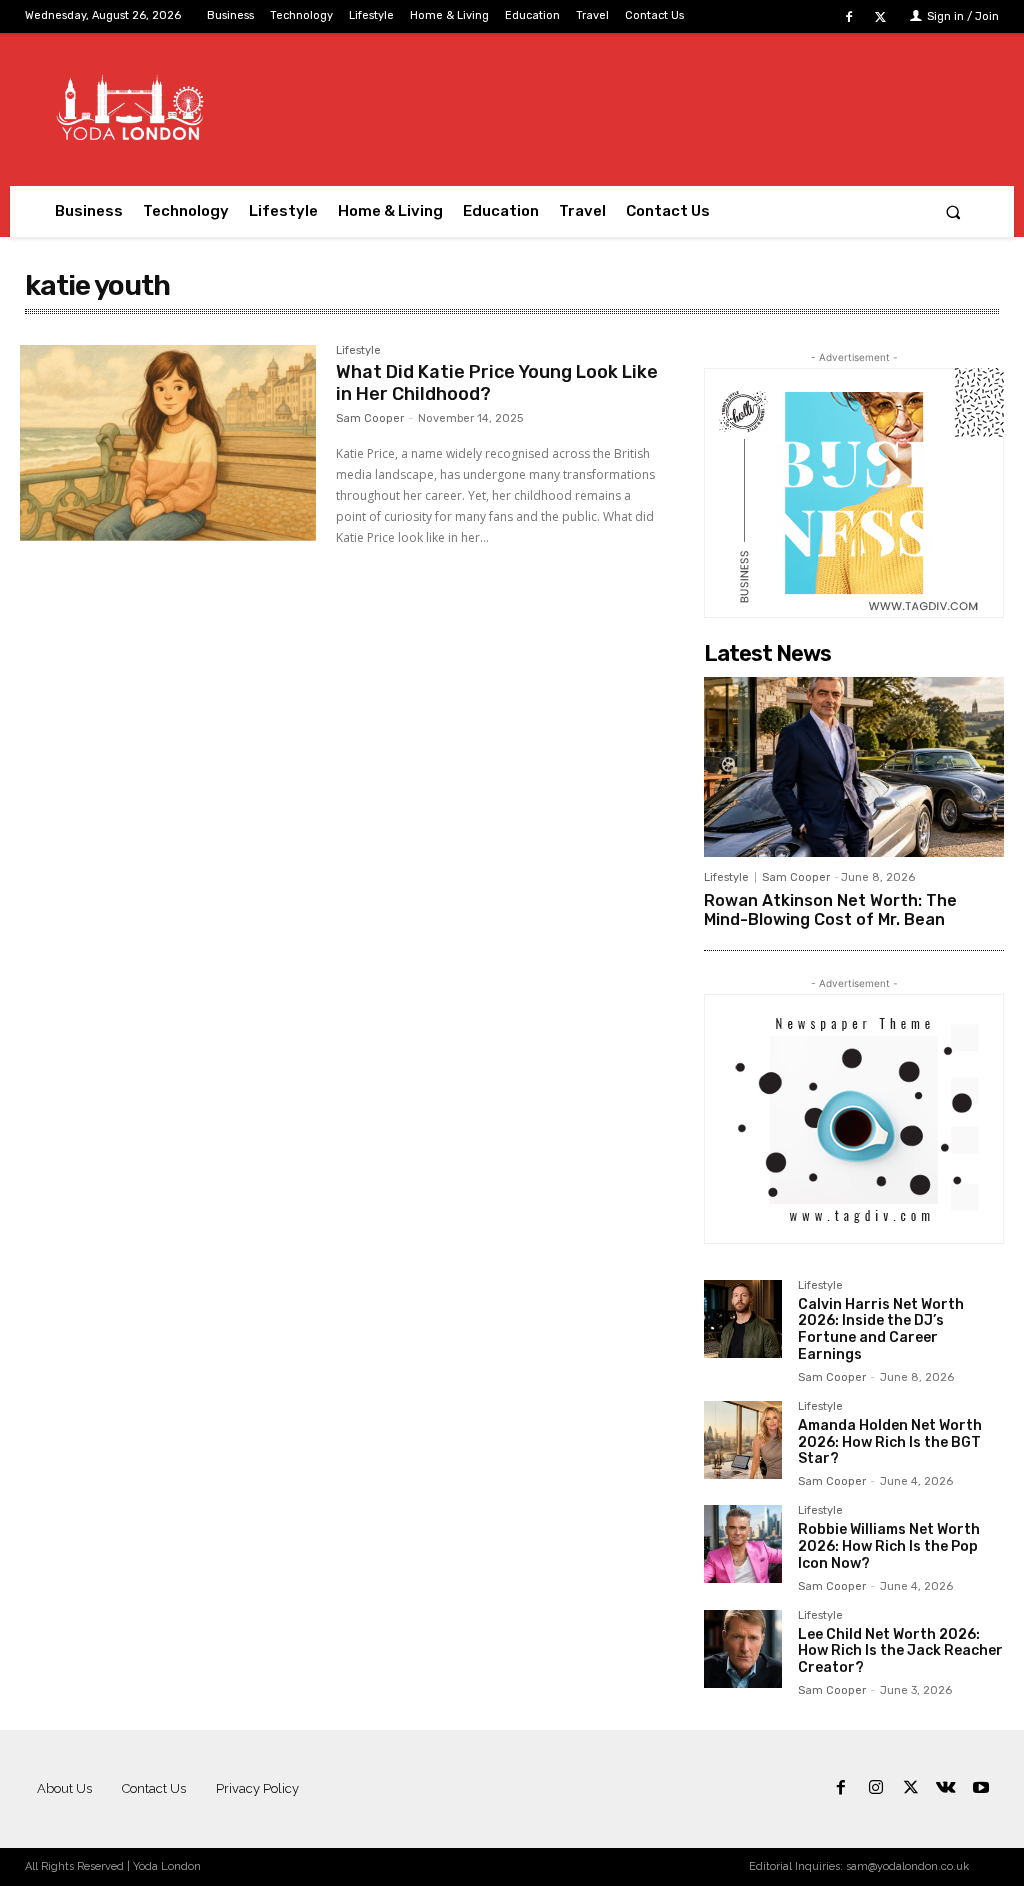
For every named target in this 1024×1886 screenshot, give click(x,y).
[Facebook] (849, 17)
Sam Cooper (370, 418)
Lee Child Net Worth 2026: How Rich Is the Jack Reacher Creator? (900, 1651)
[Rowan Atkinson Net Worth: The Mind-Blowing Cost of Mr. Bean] (854, 767)
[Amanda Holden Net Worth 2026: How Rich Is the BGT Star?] (743, 1440)
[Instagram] (875, 1788)
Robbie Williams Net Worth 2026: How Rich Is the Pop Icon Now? (889, 1546)
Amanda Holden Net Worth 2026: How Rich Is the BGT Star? (890, 1442)
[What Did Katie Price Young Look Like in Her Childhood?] (168, 443)
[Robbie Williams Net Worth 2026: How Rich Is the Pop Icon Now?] (743, 1544)
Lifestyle (358, 351)
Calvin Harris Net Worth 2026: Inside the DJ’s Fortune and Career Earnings (881, 1329)
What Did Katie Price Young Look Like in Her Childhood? (497, 383)
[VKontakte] (946, 1788)
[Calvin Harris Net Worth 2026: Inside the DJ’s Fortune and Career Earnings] (743, 1319)
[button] (953, 211)
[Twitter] (880, 17)
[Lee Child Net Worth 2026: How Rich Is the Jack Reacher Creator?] (743, 1649)
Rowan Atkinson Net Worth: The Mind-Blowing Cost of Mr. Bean (830, 910)
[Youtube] (981, 1788)
